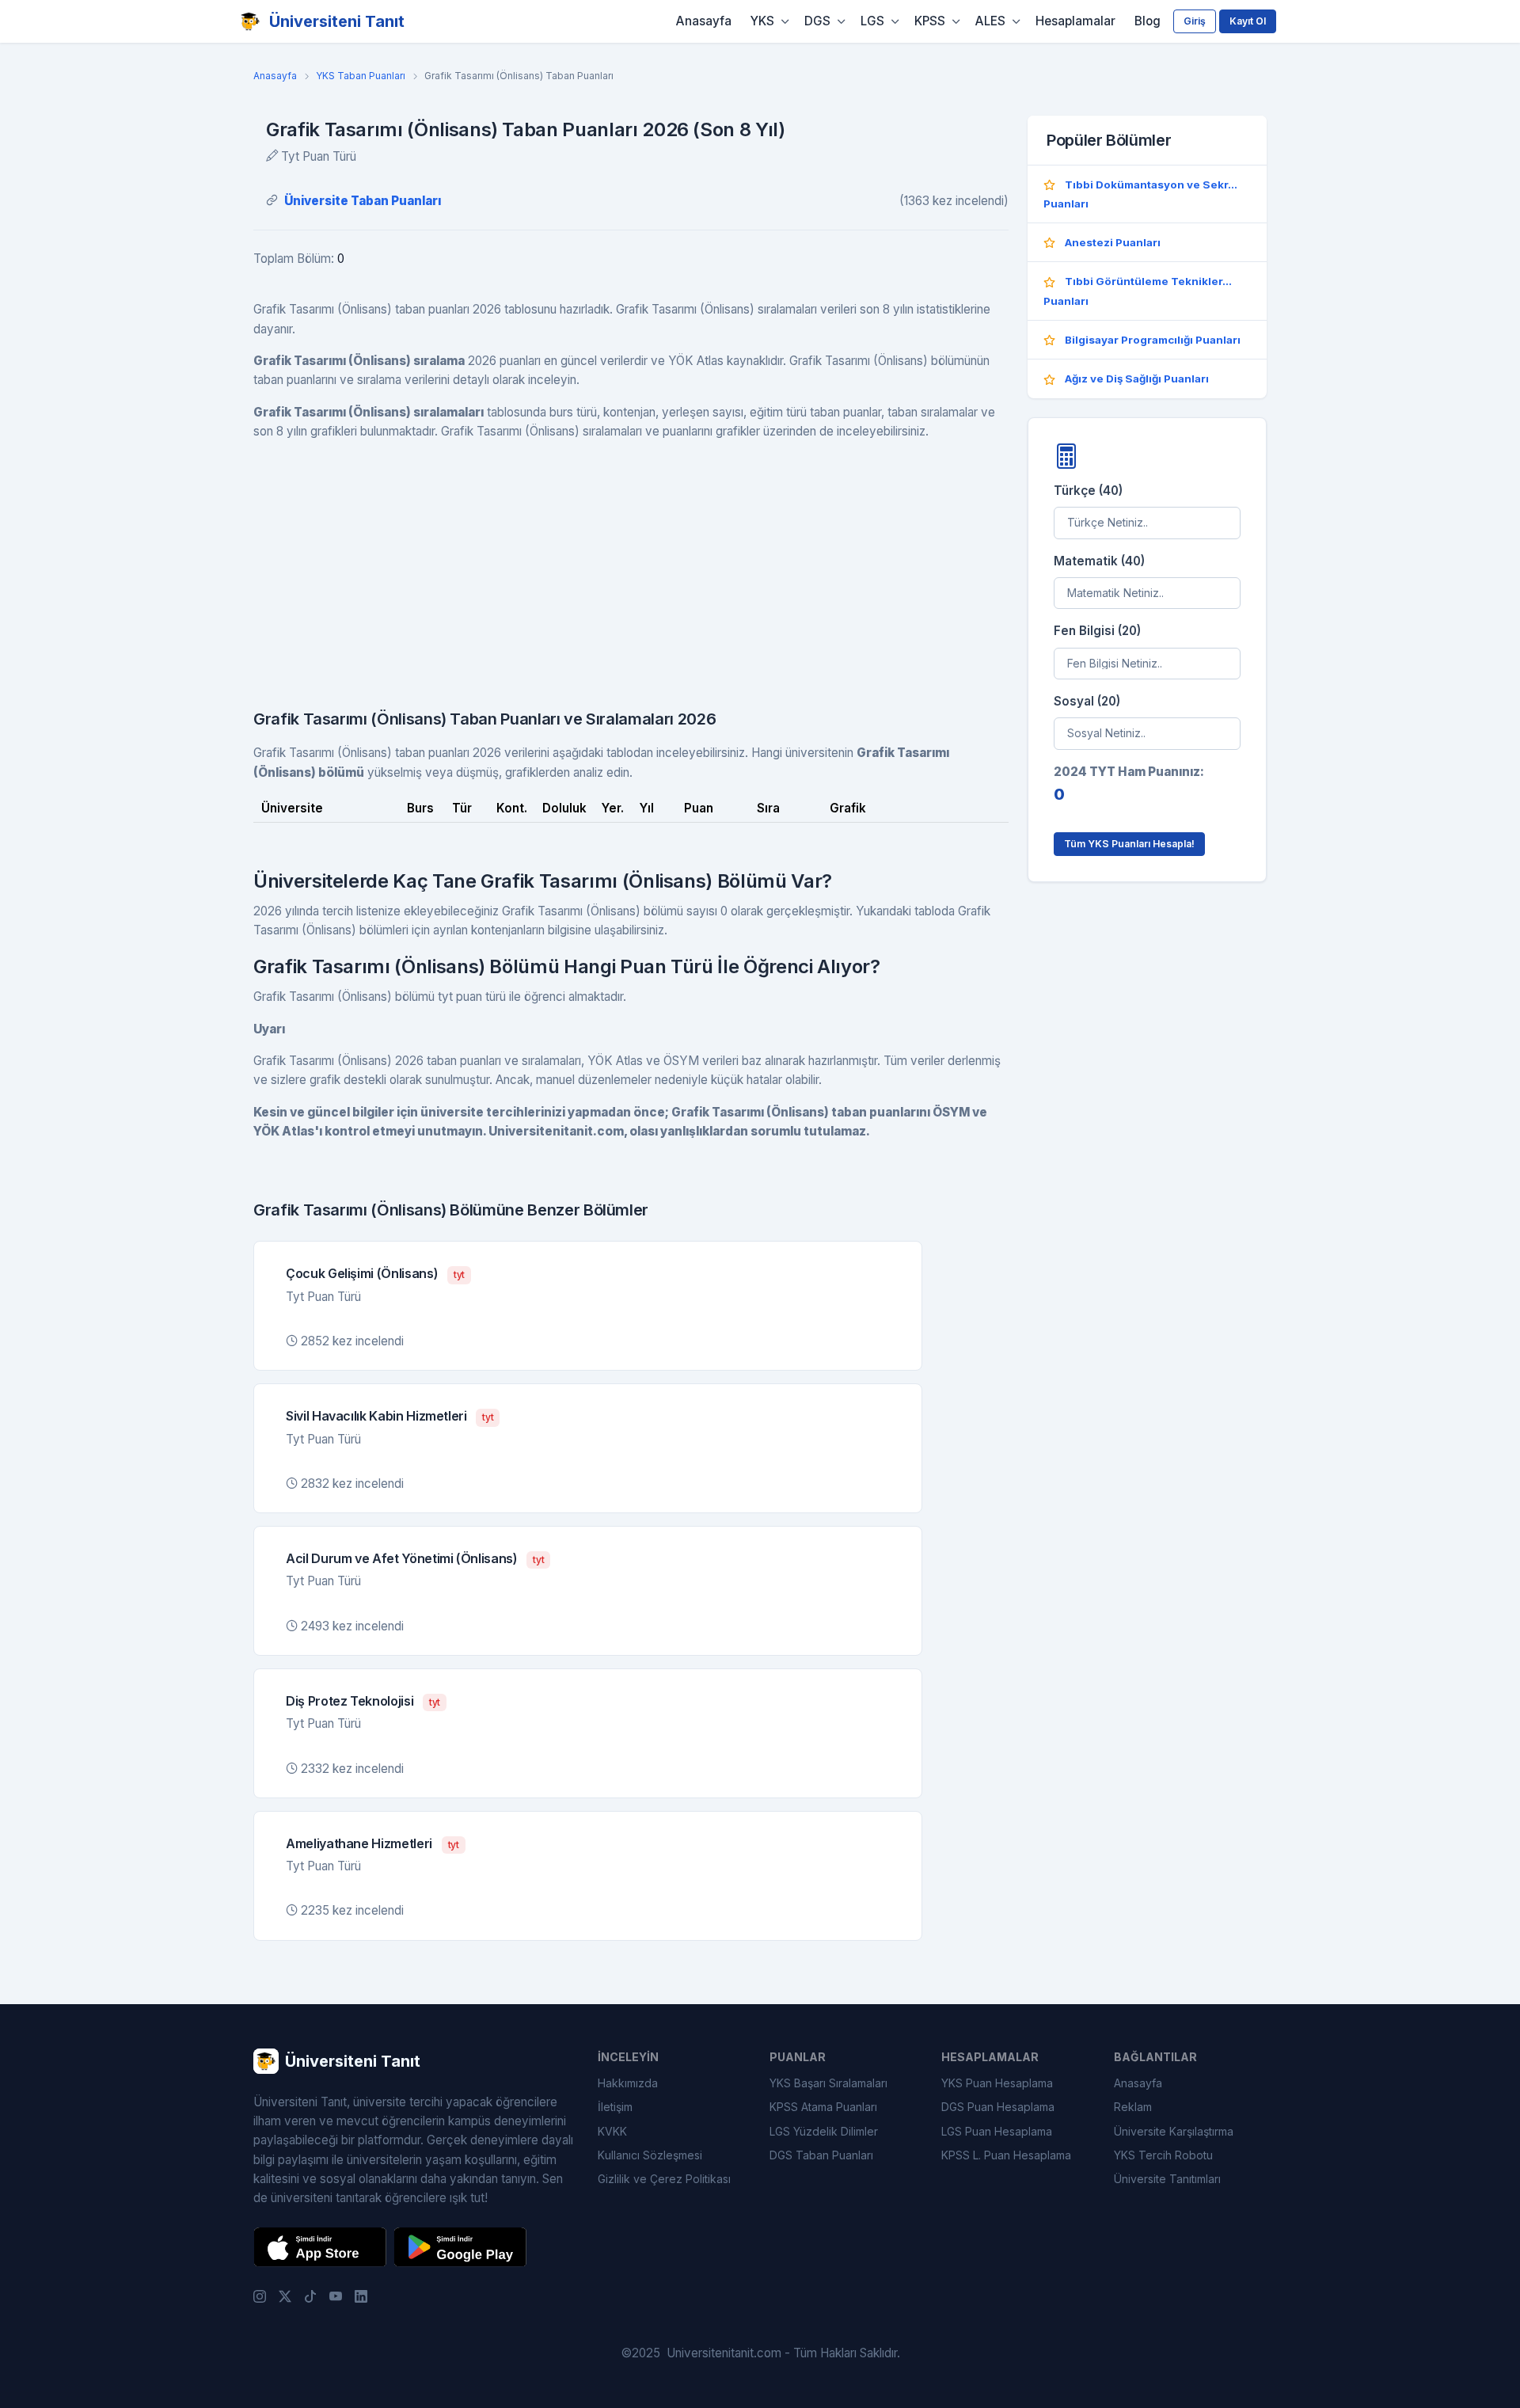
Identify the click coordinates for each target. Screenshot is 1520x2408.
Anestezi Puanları (1113, 242)
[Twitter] (285, 2296)
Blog (1148, 21)
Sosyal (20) (1087, 701)
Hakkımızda (628, 2083)
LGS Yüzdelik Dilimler (824, 2131)
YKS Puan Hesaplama (997, 2083)
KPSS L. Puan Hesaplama (1006, 2155)
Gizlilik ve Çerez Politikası (664, 2179)
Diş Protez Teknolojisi (350, 1701)
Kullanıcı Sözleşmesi (650, 2155)
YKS (762, 21)
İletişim (615, 2107)
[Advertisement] (631, 565)
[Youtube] (336, 2296)
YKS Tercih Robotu (1163, 2155)
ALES (990, 21)
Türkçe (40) (1088, 491)
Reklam (1133, 2107)
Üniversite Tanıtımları (1167, 2179)
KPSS (930, 21)
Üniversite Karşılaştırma (1174, 2131)
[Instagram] (260, 2296)
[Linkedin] (361, 2296)
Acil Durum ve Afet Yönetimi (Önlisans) (402, 1558)
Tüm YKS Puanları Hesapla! (1129, 844)
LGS (872, 21)
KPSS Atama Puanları (823, 2107)
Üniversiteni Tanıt (337, 21)
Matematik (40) (1099, 560)
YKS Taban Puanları (361, 76)
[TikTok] (310, 2296)
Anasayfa (704, 21)
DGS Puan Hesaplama (998, 2107)
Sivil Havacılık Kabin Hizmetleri (376, 1416)
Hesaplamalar (1075, 21)
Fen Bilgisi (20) (1097, 631)
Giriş (1195, 21)
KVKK (612, 2131)
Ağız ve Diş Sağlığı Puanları (1137, 379)
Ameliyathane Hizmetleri (359, 1843)
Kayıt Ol (1248, 21)
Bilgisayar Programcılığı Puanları (1153, 340)
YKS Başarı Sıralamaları (828, 2083)
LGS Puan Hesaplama (997, 2131)
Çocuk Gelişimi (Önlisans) (362, 1273)
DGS (817, 21)
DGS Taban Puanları (821, 2155)
